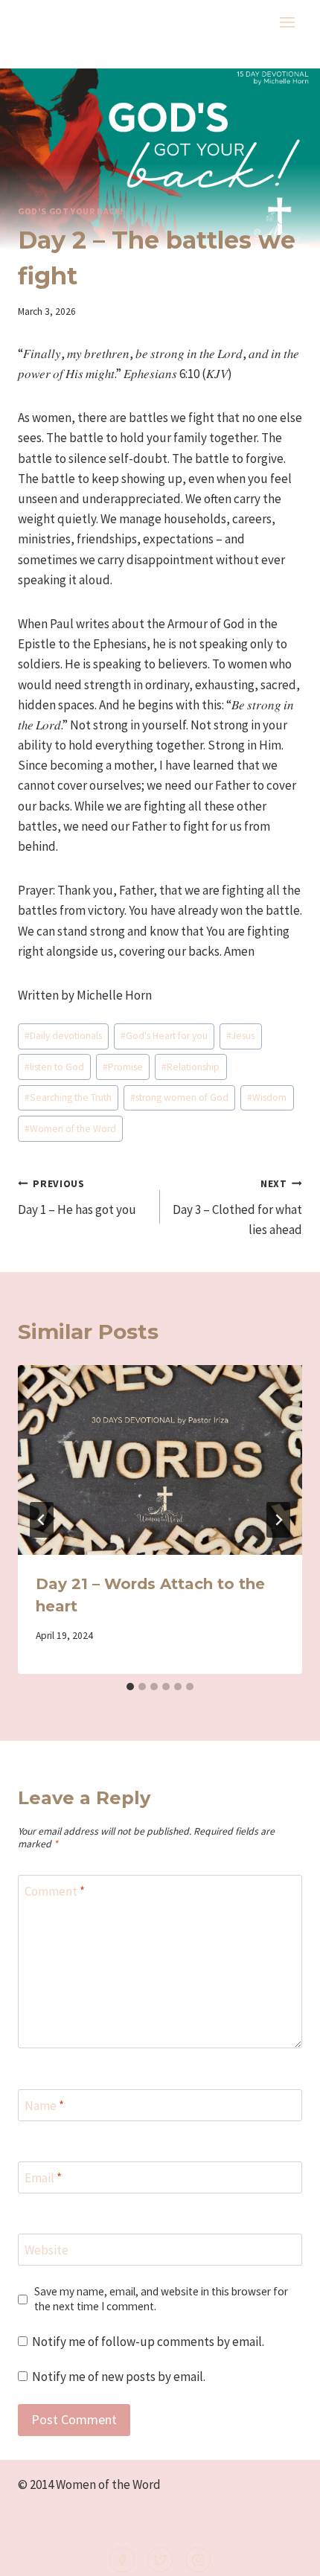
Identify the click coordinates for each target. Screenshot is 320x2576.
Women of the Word (70, 1129)
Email (43, 2178)
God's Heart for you (164, 1036)
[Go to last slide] (42, 1520)
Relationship (191, 1067)
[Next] (278, 1520)
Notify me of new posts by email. (119, 2377)
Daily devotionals (63, 1036)
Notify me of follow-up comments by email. (148, 2342)
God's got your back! (71, 211)
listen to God (54, 1067)
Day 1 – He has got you (77, 1198)
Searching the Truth (68, 1097)
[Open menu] (287, 22)
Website (47, 2250)
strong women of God (179, 1097)
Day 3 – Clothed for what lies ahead (237, 1208)
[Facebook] (122, 2560)
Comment (55, 1891)
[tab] (130, 1687)
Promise (123, 1067)
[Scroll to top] (284, 2555)
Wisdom (267, 1097)
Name (44, 2106)
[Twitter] (160, 2560)
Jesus (240, 1036)
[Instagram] (198, 2560)
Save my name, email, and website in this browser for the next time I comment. (161, 2299)
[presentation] (160, 1460)
